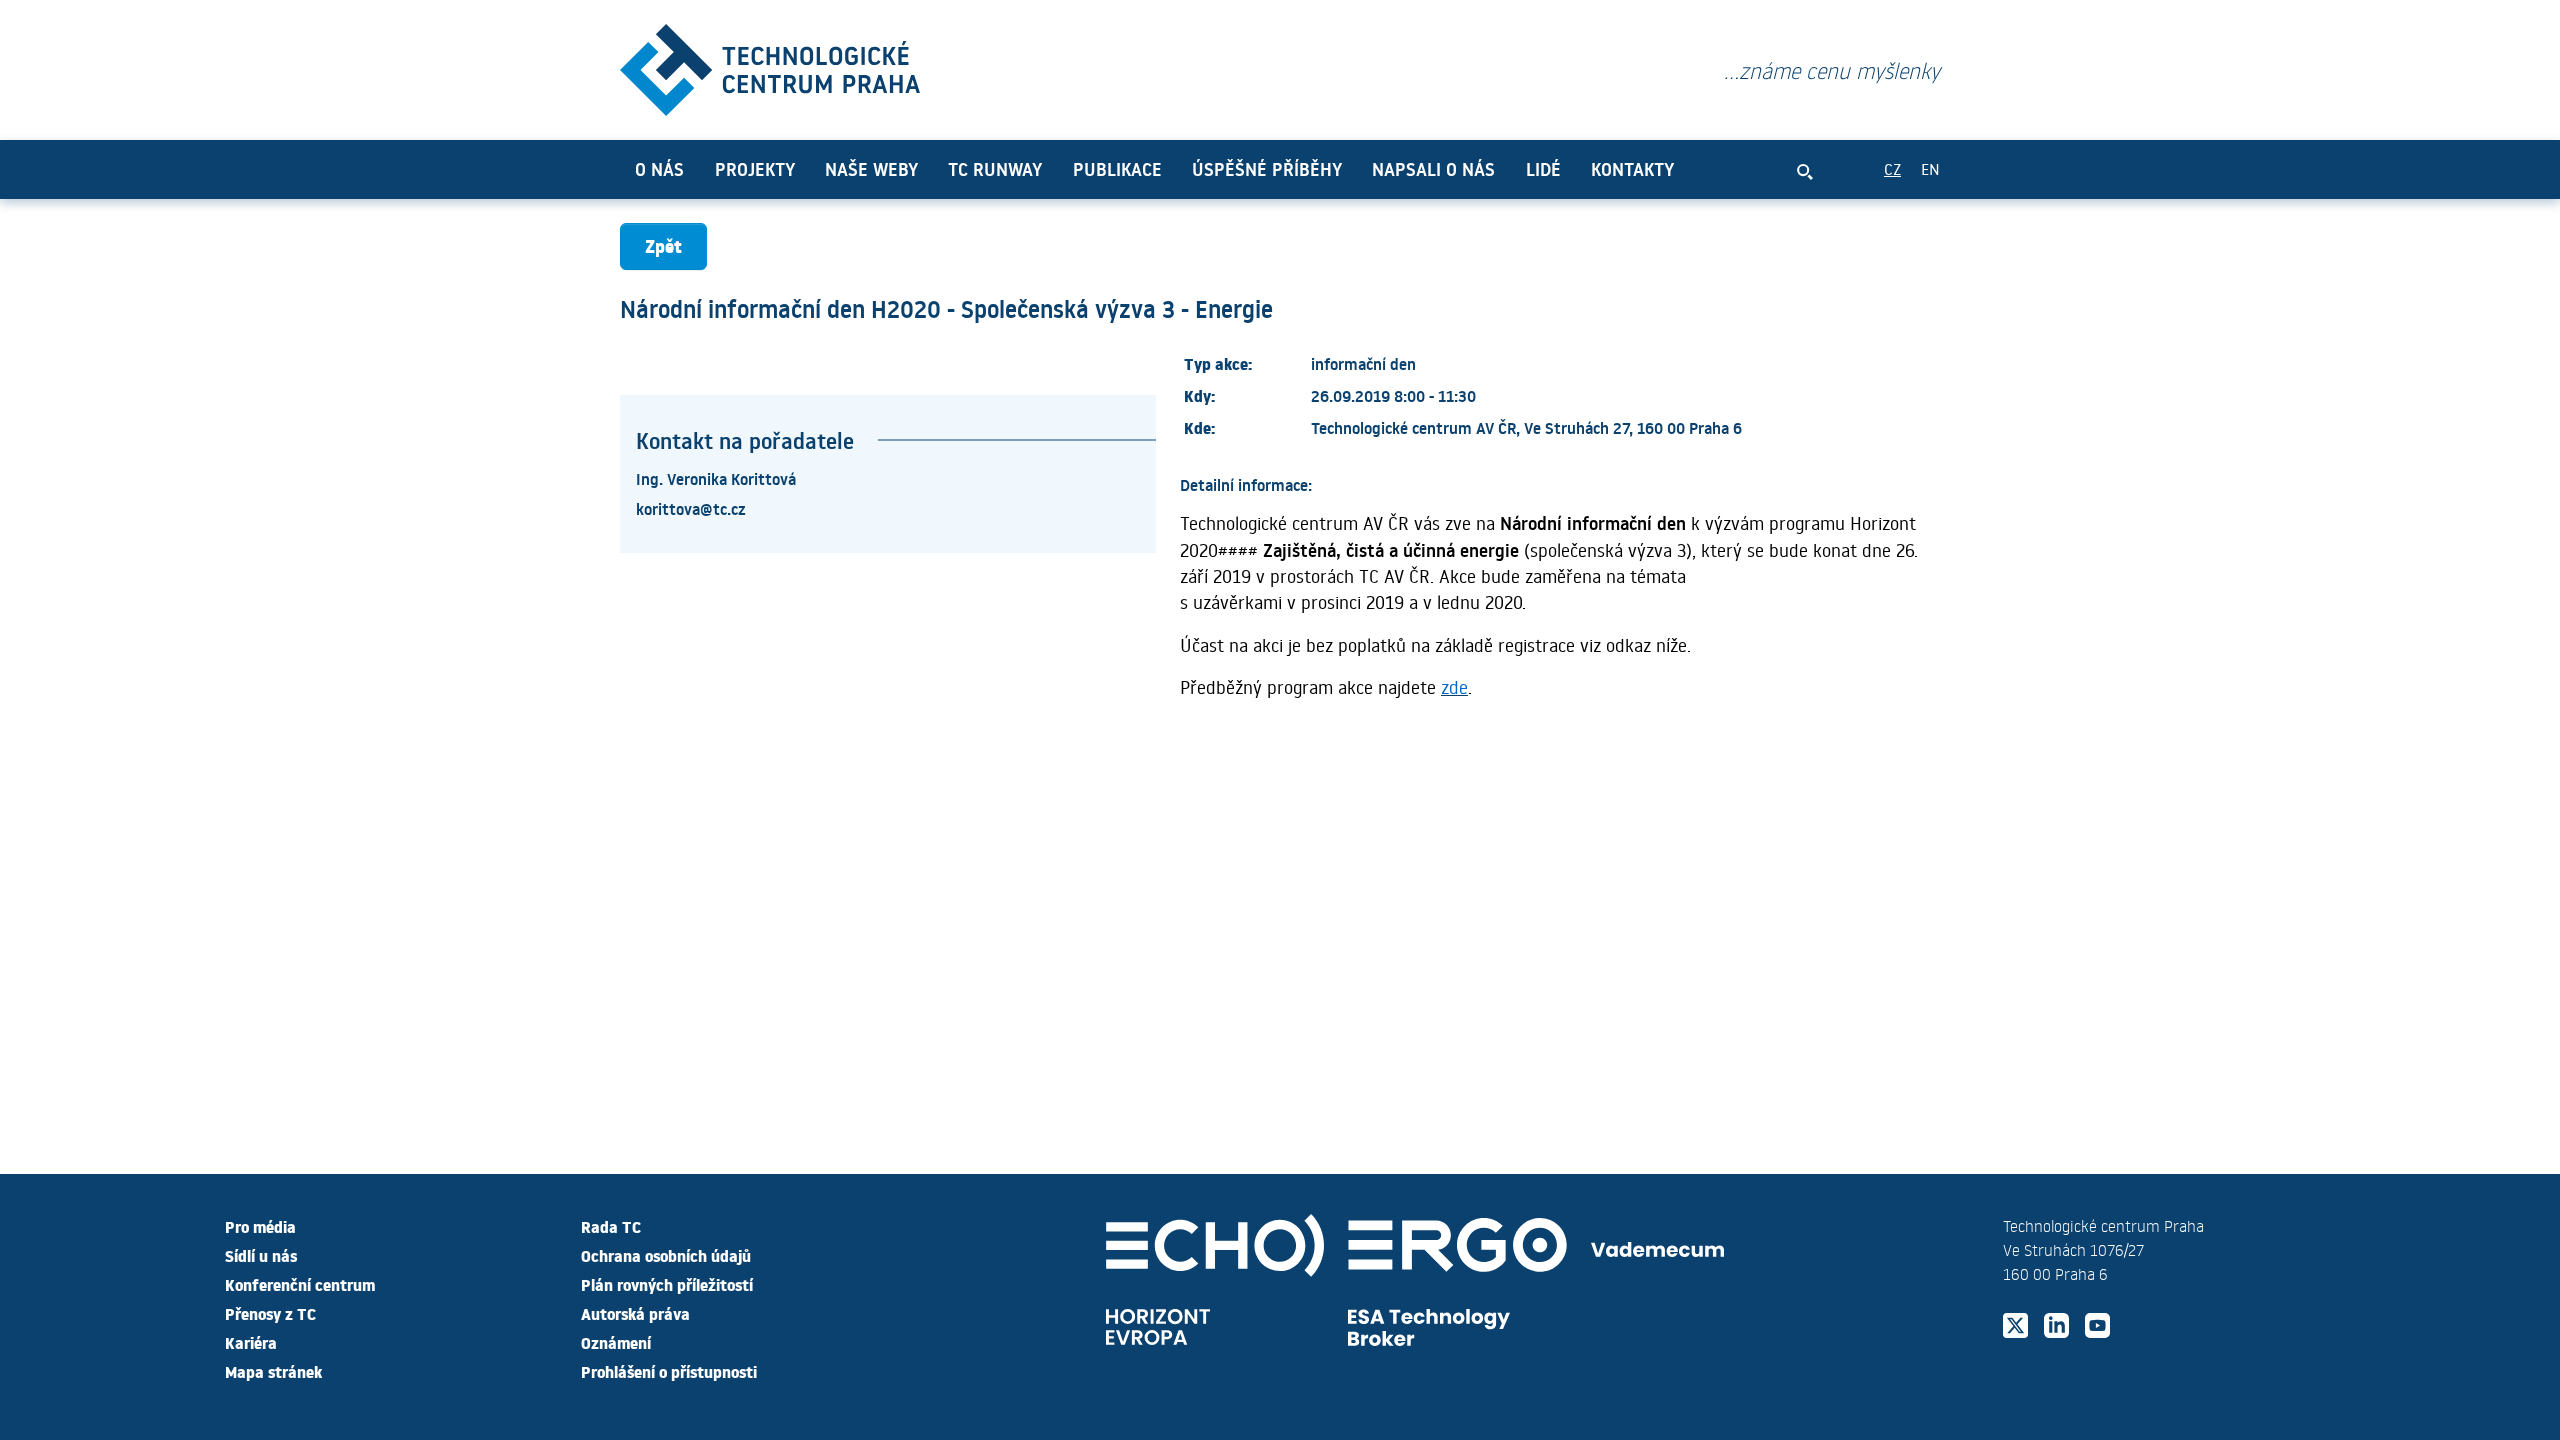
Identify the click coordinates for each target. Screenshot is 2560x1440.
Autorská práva (635, 1313)
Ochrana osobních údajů (666, 1255)
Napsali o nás (1433, 169)
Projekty (755, 169)
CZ (1892, 168)
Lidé (1543, 169)
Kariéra (251, 1342)
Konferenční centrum (300, 1284)
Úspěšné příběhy (1267, 169)
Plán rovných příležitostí (667, 1284)
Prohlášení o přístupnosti (669, 1371)
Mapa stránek (273, 1371)
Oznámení (616, 1342)
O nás (659, 169)
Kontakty (1632, 169)
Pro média (260, 1226)
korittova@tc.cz (691, 508)
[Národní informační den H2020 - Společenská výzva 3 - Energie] (770, 65)
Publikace (1117, 169)
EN (1930, 168)
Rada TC (611, 1226)
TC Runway (995, 169)
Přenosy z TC (270, 1313)
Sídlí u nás (261, 1255)
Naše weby (871, 169)
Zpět (663, 245)
